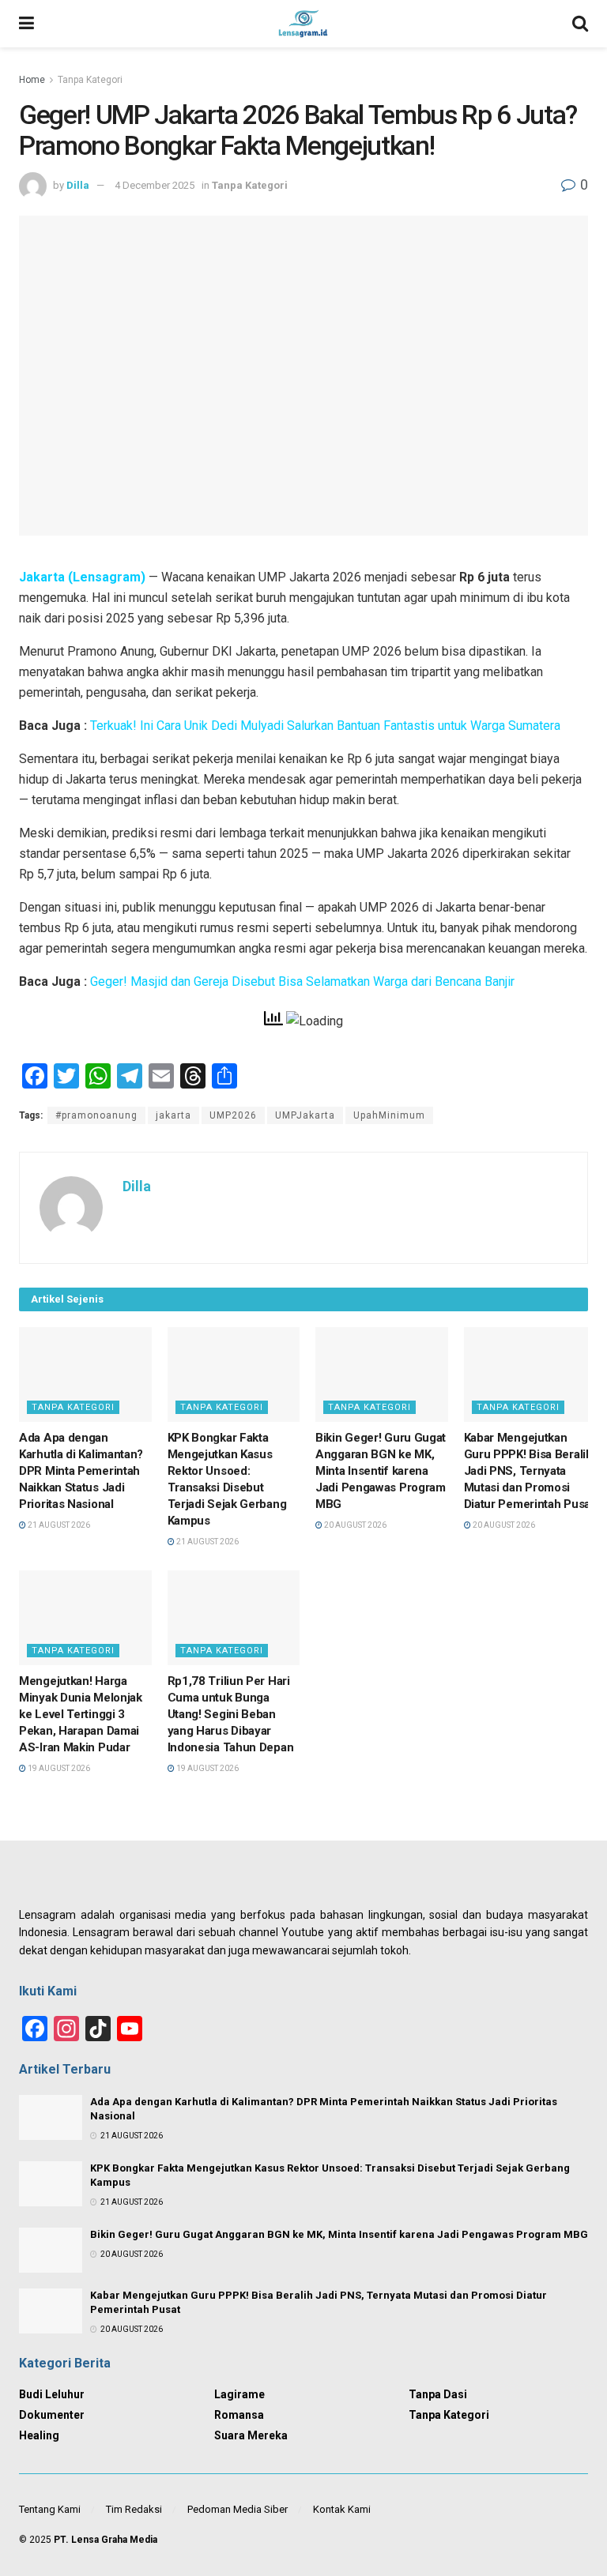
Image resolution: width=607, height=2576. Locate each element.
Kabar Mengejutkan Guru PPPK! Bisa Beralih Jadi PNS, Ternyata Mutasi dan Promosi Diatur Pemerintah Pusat (529, 1471)
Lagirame (239, 2394)
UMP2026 (233, 1115)
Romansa (239, 2415)
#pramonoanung (96, 1115)
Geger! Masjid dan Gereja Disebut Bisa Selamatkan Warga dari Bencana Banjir (302, 982)
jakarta (173, 1115)
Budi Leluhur (52, 2394)
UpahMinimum (389, 1115)
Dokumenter (52, 2415)
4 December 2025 (155, 185)
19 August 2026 (58, 1768)
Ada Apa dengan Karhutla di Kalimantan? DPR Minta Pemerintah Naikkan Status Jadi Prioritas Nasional (81, 1471)
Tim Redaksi (134, 2509)
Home (32, 80)
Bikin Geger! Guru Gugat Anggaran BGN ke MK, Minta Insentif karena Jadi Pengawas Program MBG (381, 1471)
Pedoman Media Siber (238, 2509)
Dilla (78, 185)
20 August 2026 (354, 1525)
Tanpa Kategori (90, 80)
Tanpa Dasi (438, 2394)
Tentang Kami (50, 2509)
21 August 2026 (58, 1525)
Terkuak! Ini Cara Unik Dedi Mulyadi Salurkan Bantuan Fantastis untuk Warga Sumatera (325, 726)
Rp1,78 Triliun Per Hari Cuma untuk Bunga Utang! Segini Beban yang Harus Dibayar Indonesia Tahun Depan (231, 1714)
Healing (39, 2435)
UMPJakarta (305, 1115)
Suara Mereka (251, 2435)
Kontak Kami (342, 2509)
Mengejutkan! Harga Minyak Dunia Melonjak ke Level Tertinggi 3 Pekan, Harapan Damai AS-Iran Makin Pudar (81, 1714)
